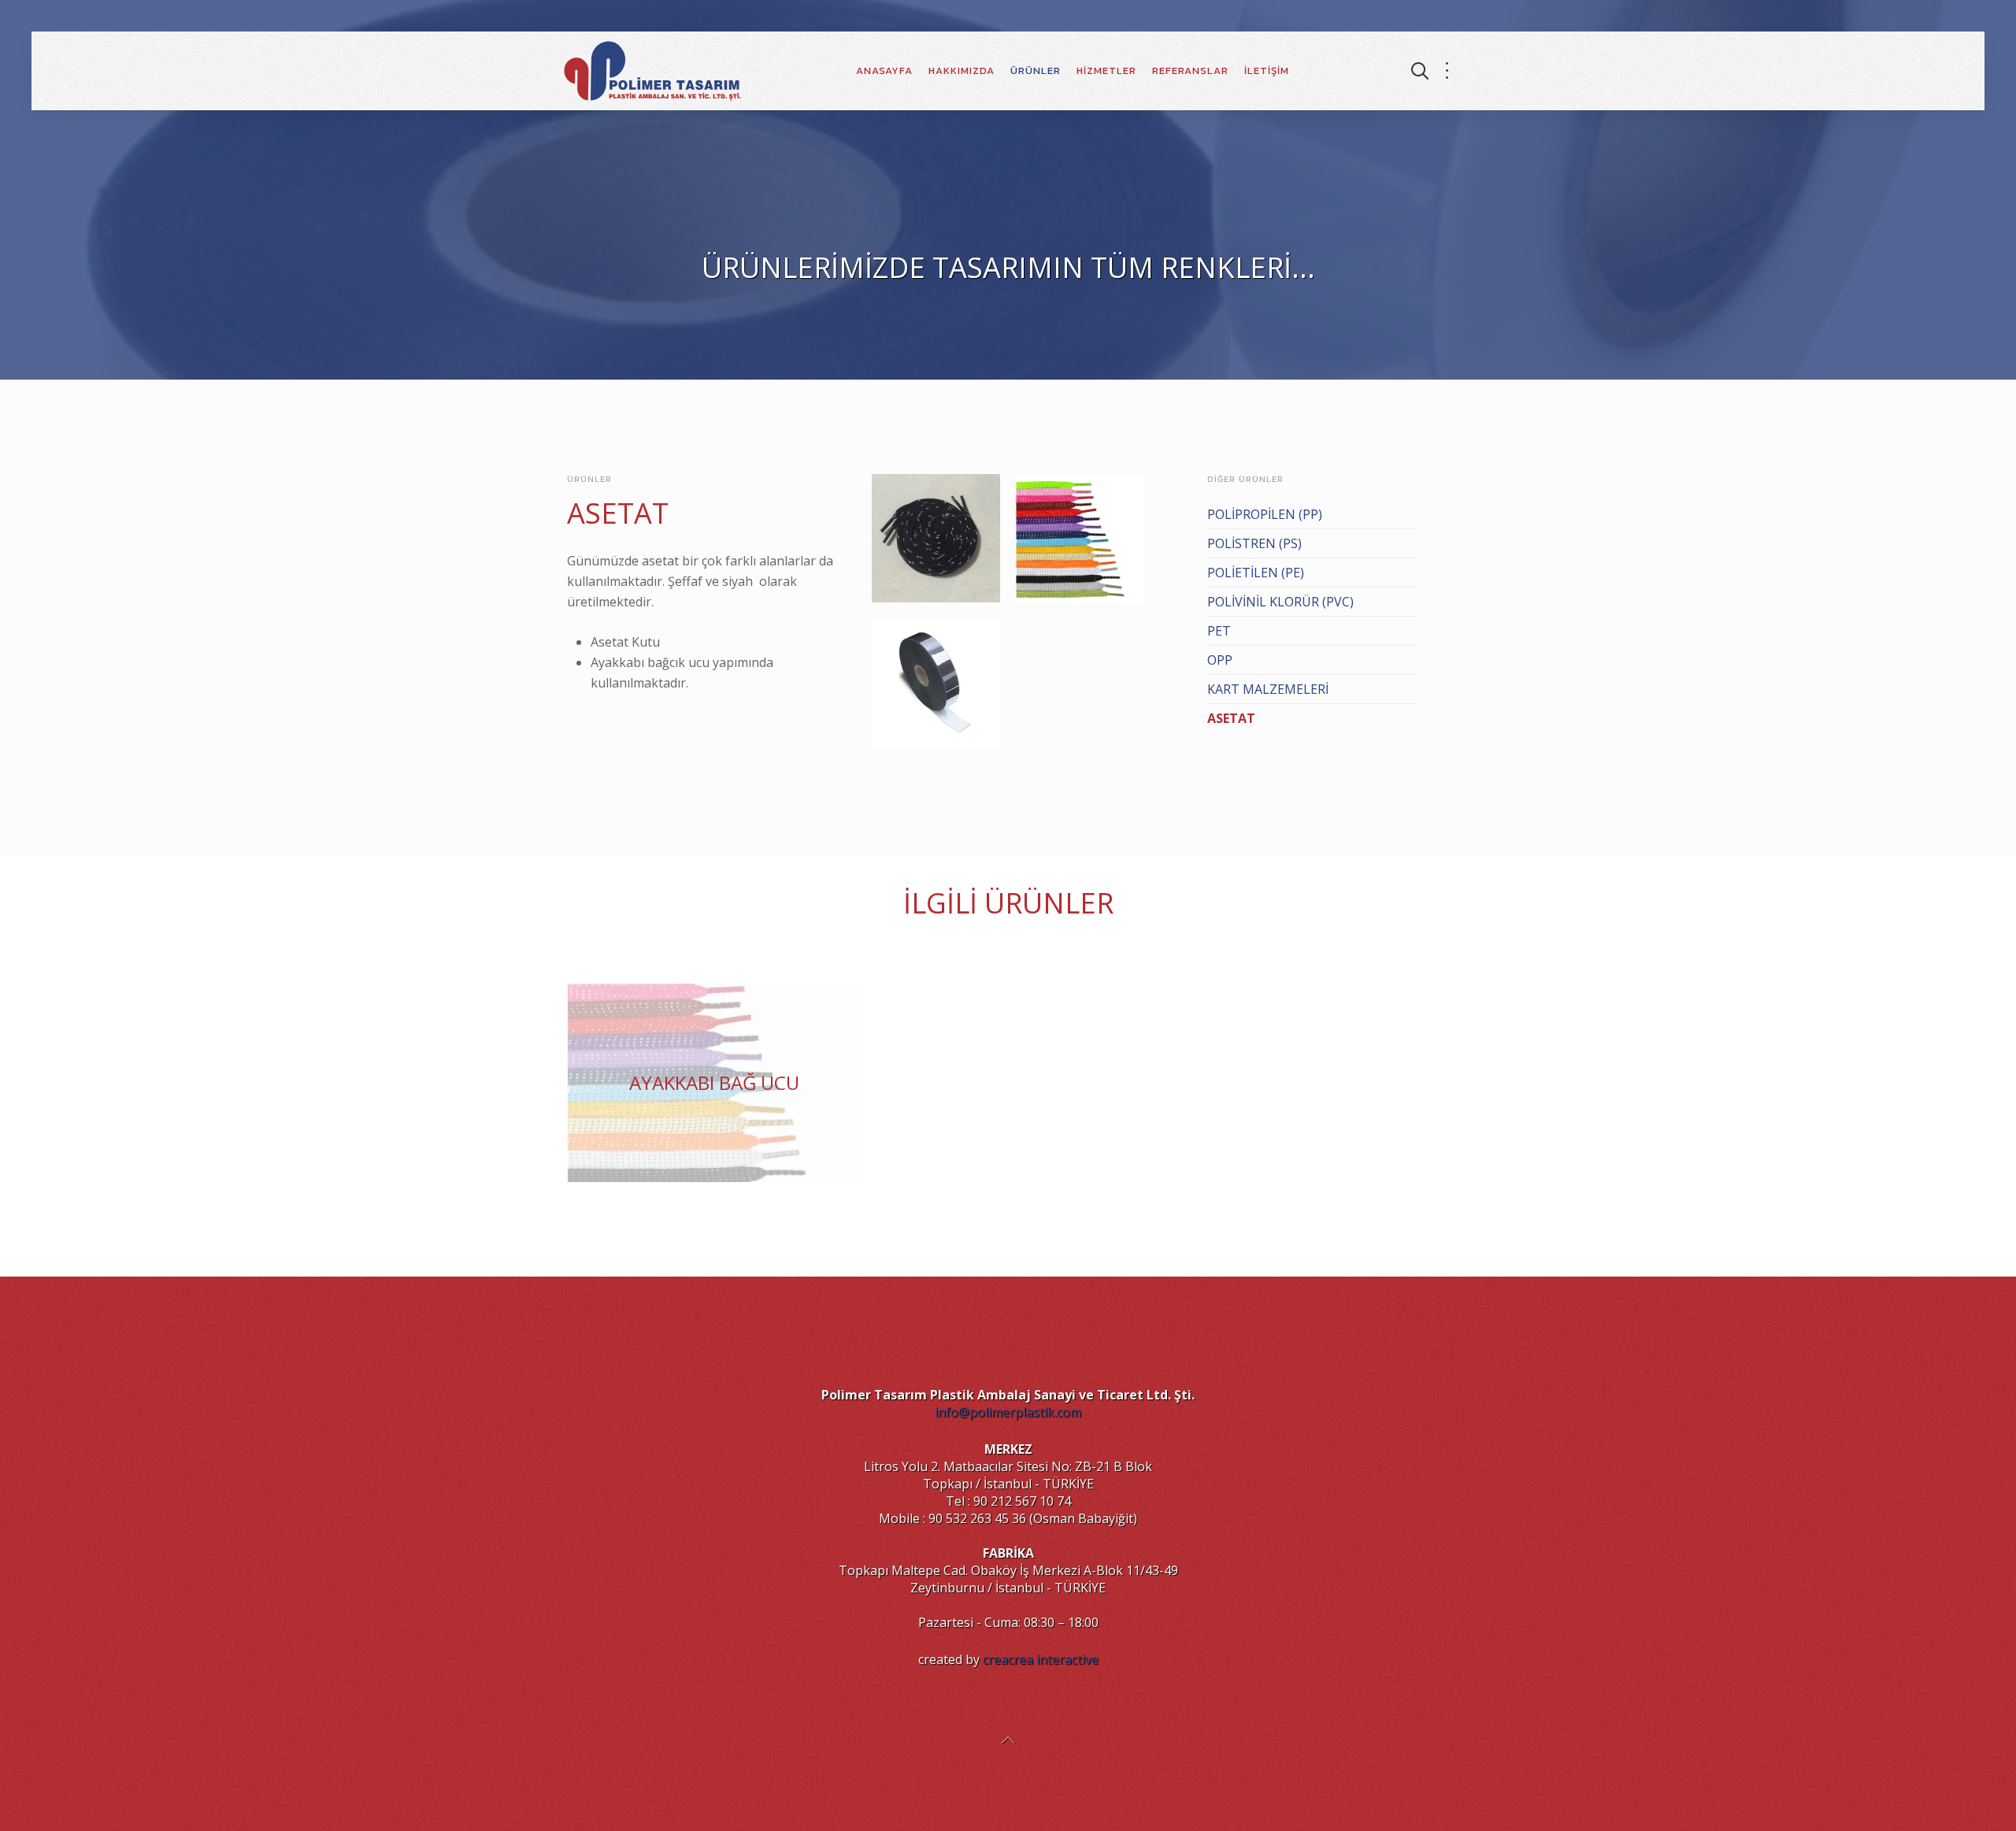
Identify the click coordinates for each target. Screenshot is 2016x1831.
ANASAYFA (884, 70)
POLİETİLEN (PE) (1256, 573)
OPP (1220, 660)
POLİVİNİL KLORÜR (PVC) (1280, 602)
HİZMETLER (1106, 70)
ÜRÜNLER (1036, 70)
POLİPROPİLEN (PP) (1265, 514)
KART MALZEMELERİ (1268, 689)
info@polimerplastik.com (1008, 1412)
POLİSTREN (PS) (1254, 543)
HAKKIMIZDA (962, 70)
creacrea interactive (1041, 1659)
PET (1219, 631)
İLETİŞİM (1267, 70)
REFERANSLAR (1190, 70)
